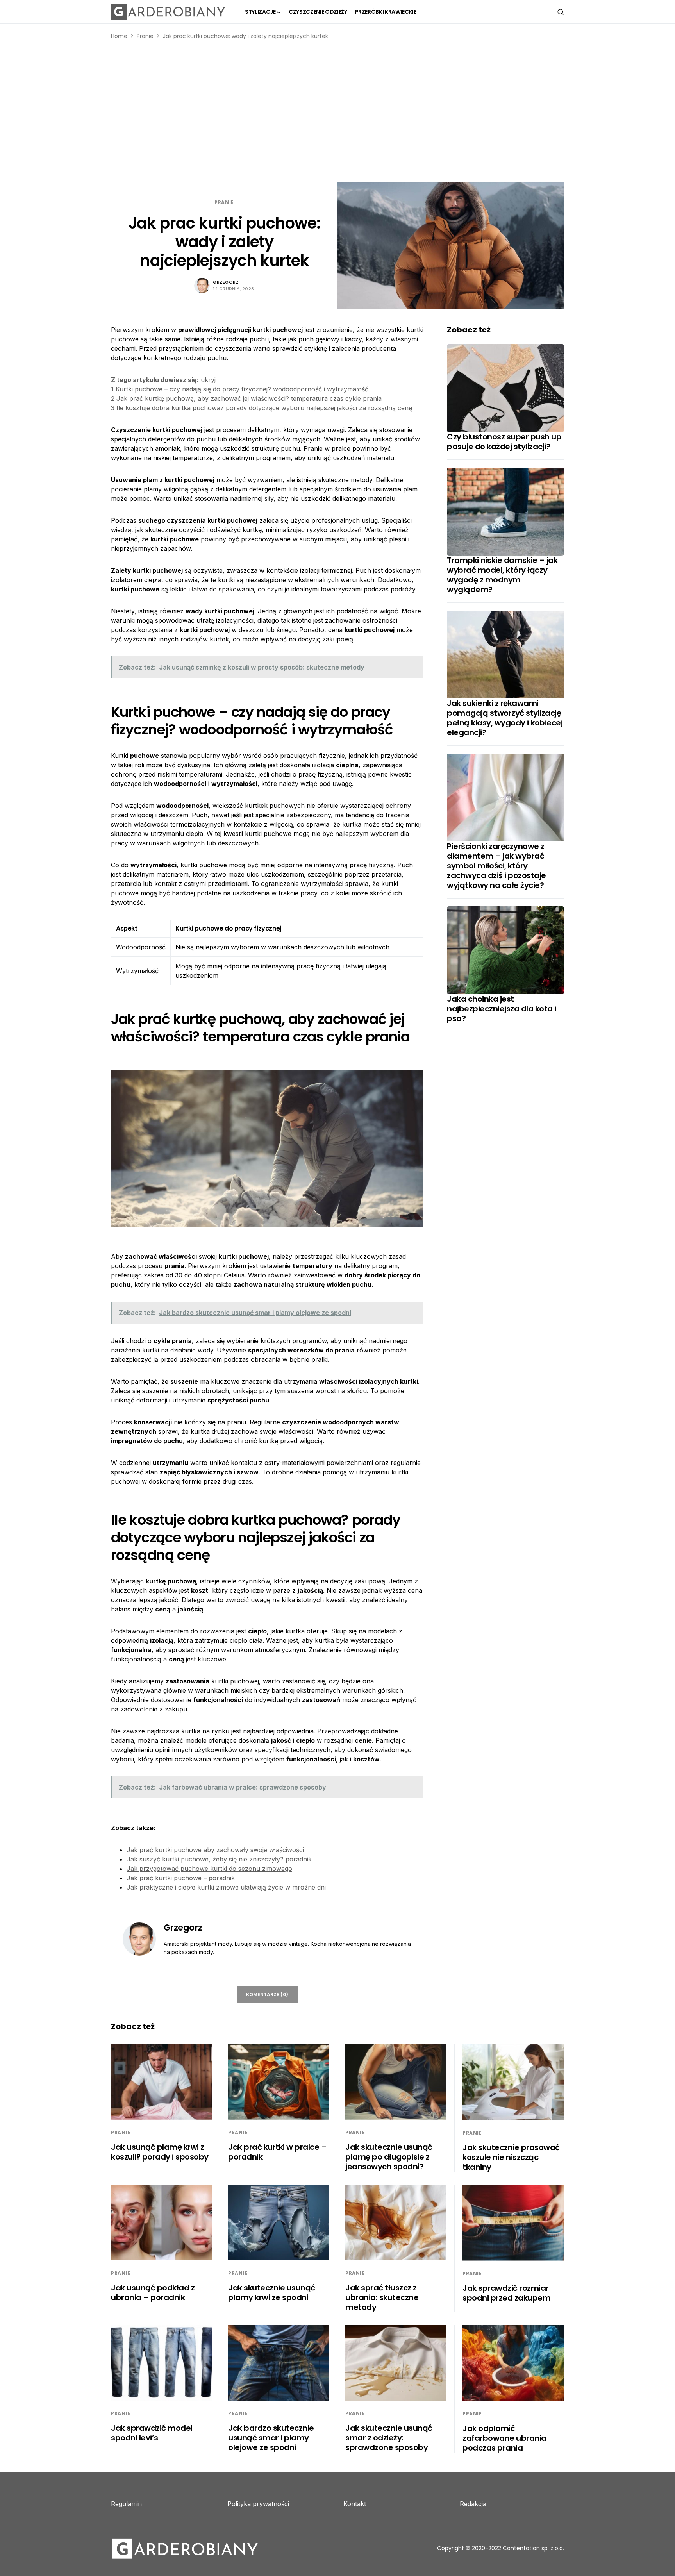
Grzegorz (226, 282)
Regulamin (126, 2504)
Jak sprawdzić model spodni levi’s (152, 2433)
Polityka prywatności (258, 2504)
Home (119, 36)
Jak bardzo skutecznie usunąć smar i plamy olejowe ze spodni (271, 2438)
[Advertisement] (337, 115)
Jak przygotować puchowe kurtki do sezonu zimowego (209, 1869)
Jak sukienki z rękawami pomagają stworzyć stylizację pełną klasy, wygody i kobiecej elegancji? (505, 718)
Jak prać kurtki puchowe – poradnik (181, 1878)
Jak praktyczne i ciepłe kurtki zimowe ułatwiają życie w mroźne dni (226, 1887)
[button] (561, 12)
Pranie (145, 36)
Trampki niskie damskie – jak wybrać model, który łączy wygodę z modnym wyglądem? (502, 575)
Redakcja (473, 2504)
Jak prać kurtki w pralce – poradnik (277, 2152)
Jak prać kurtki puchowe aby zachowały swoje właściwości (215, 1850)
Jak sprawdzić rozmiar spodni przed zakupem (506, 2293)
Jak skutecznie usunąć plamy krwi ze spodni (272, 2293)
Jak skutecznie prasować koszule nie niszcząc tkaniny (511, 2157)
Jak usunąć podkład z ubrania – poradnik (153, 2293)
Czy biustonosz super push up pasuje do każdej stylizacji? (504, 442)
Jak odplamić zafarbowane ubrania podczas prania (504, 2438)
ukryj (208, 380)
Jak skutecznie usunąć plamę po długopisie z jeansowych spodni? (389, 2157)
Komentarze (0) (267, 1995)
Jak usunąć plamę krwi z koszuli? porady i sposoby (160, 2152)
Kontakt (355, 2504)
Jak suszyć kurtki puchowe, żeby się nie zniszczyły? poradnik (219, 1859)
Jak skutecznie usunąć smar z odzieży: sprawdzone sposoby (389, 2438)
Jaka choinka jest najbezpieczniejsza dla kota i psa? (502, 1009)
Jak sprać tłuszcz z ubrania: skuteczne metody (382, 2297)
